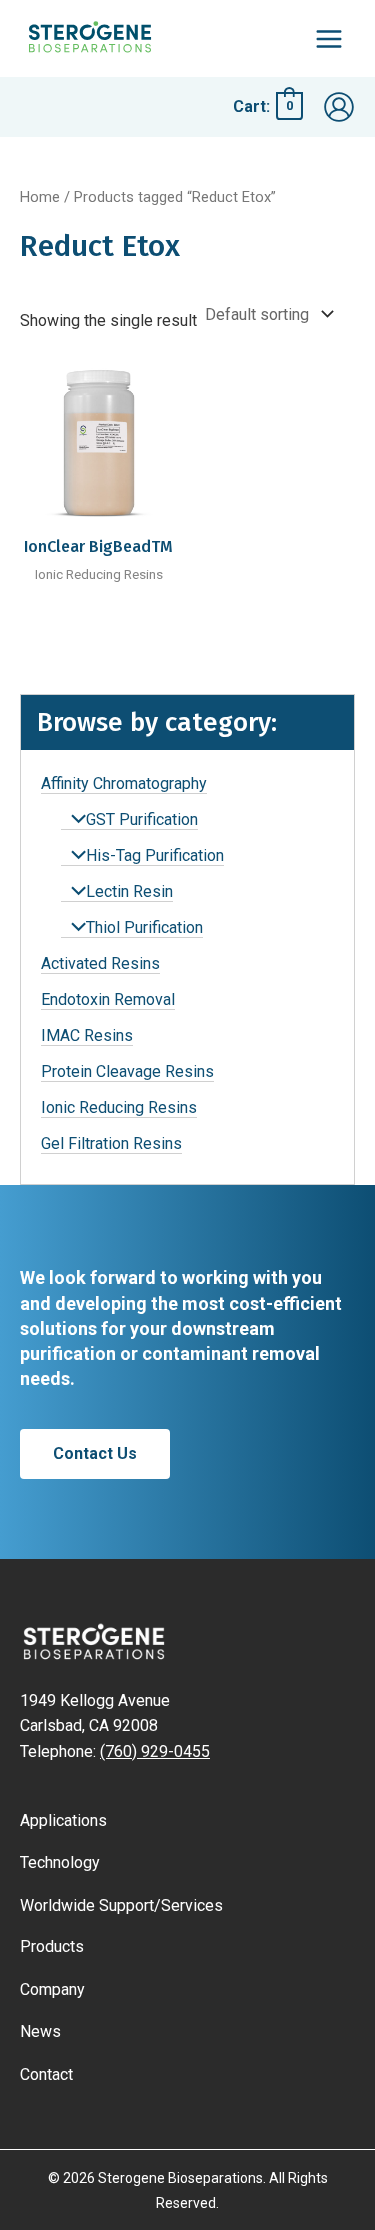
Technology (60, 1862)
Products (52, 1946)
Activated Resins (100, 963)
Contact (46, 2074)
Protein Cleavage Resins (127, 1071)
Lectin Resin (129, 891)
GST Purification (142, 819)
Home (40, 197)
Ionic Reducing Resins (119, 1107)
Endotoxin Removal (108, 999)
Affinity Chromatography (124, 783)
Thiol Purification (144, 927)
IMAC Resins (87, 1035)
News (40, 2031)
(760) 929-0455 (155, 1751)
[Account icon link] (339, 107)
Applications (63, 1820)
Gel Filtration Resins (111, 1143)
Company (52, 1989)
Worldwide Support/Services (121, 1905)
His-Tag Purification (155, 855)
